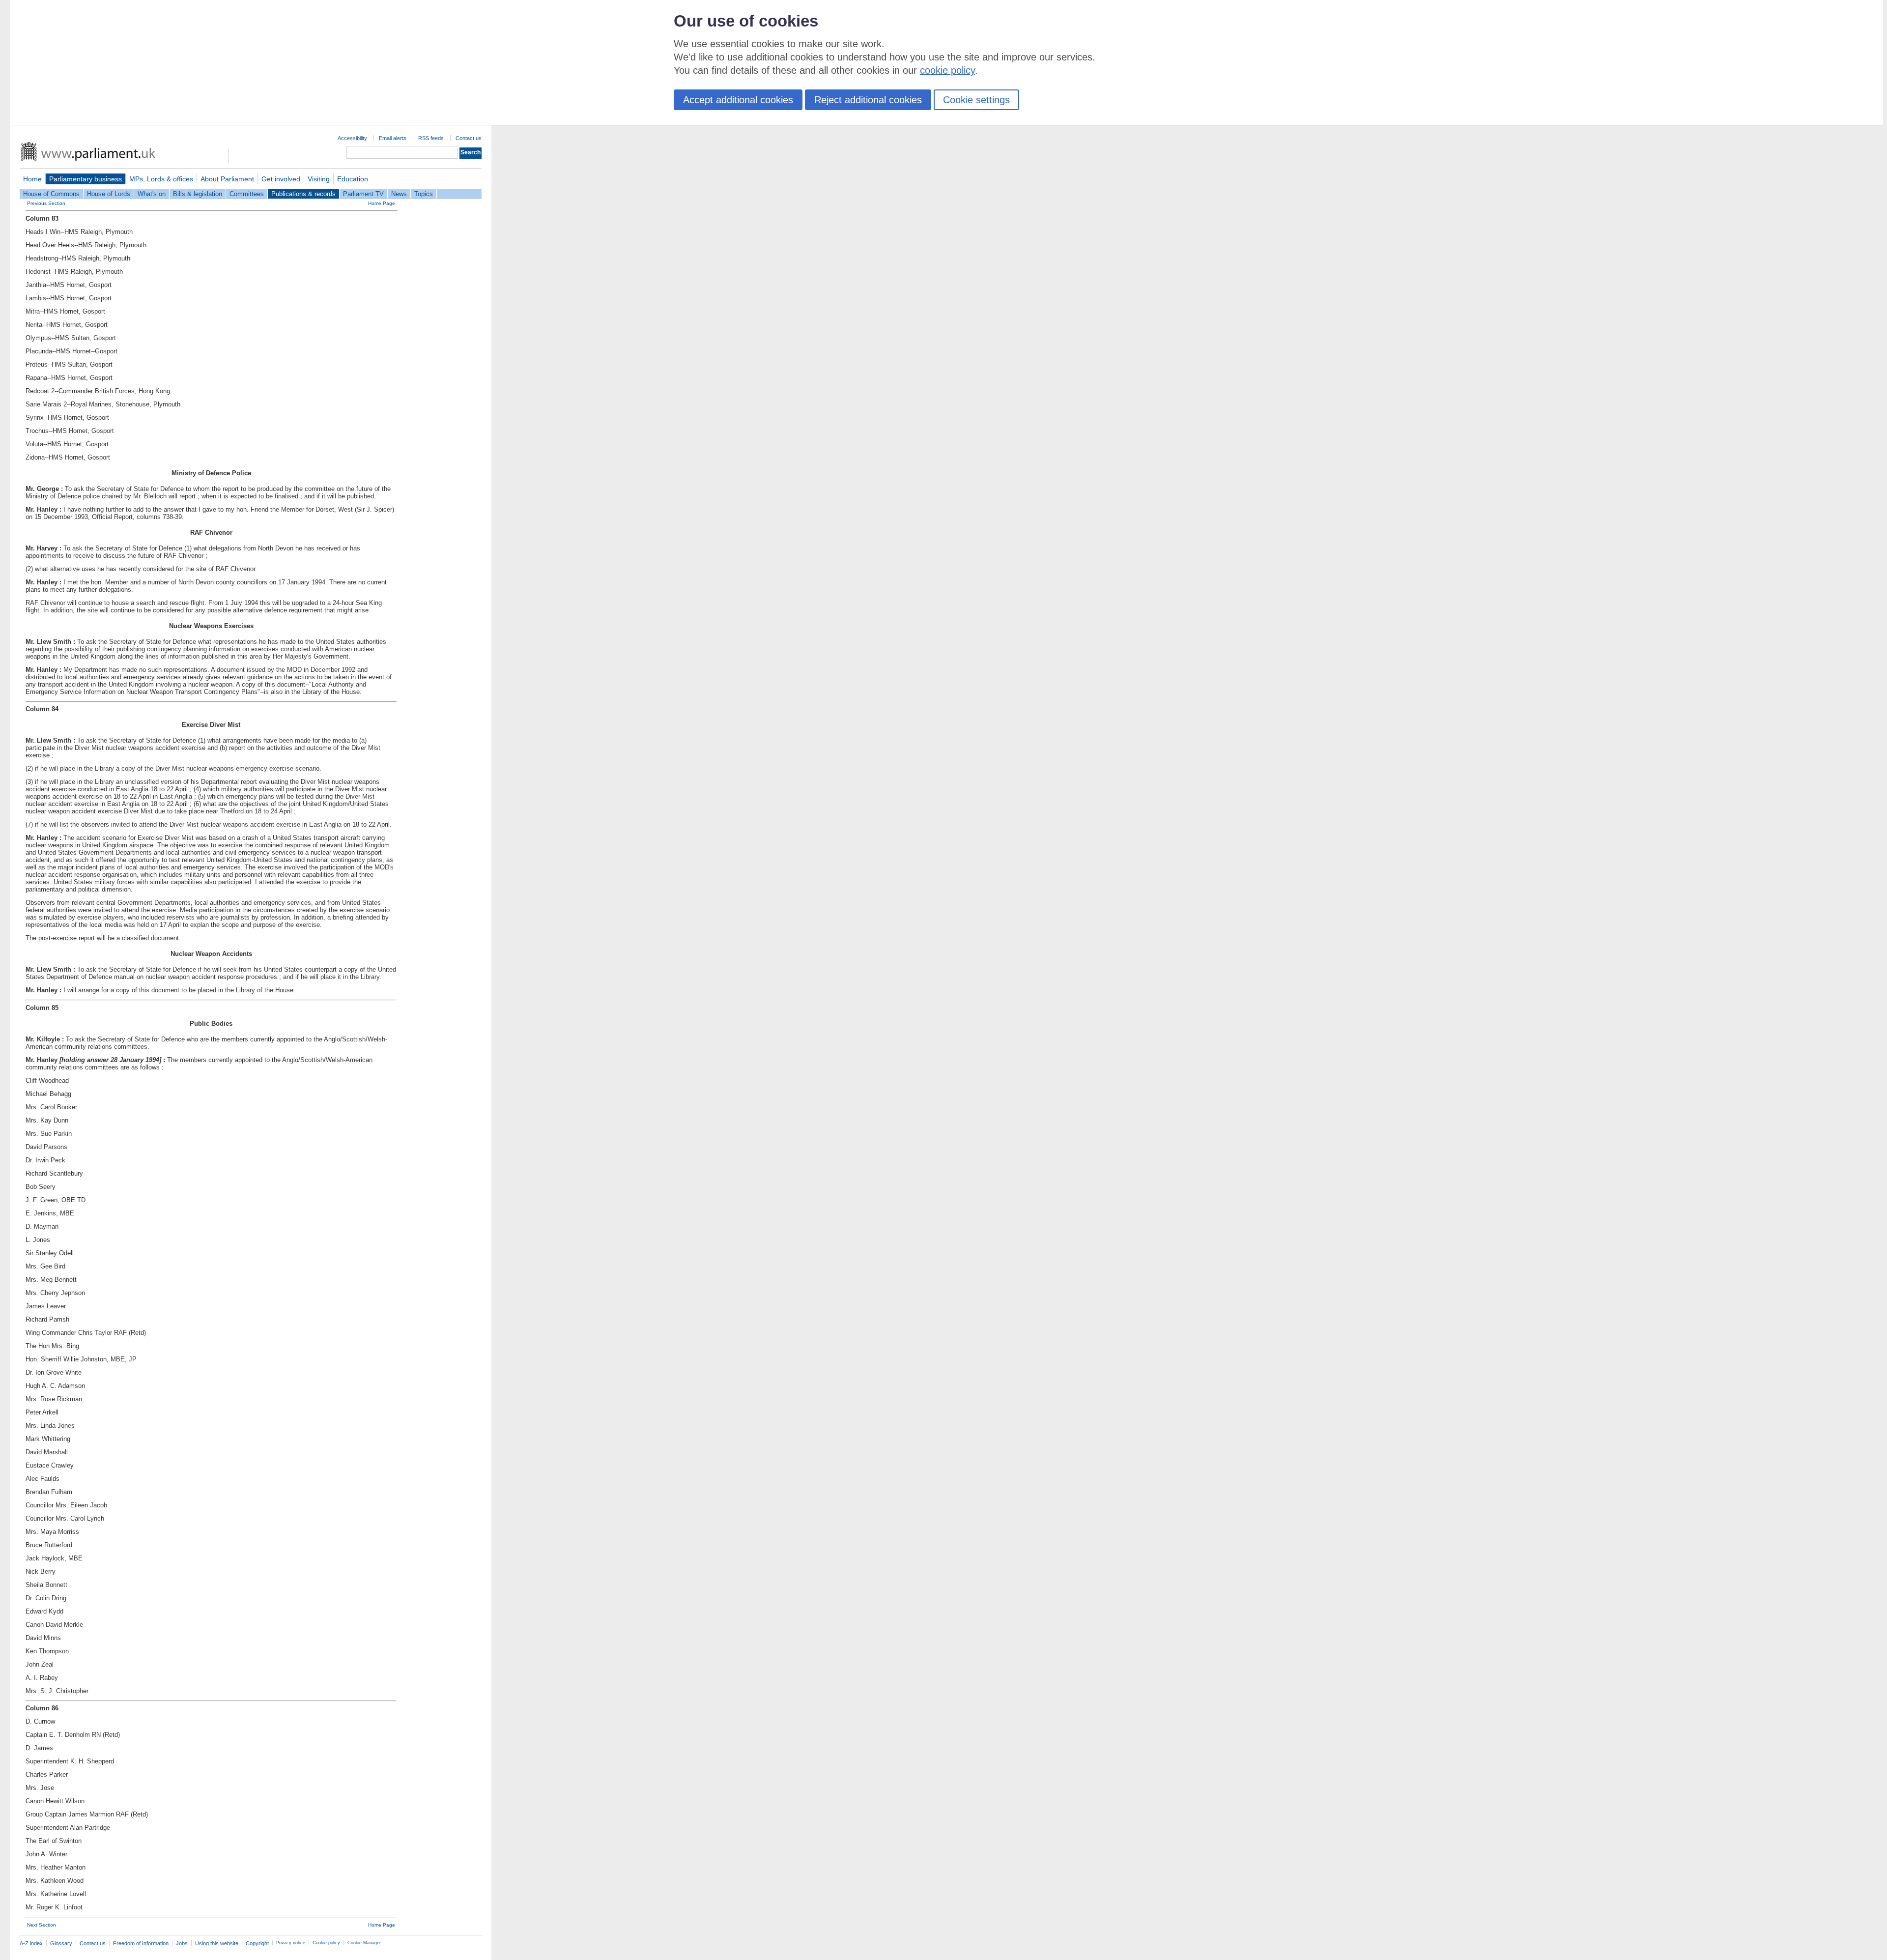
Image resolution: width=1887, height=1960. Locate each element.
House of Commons (51, 194)
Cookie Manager (364, 1943)
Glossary (61, 1943)
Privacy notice (291, 1943)
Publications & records (303, 194)
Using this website (217, 1943)
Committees (247, 194)
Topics (424, 194)
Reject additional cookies (868, 100)
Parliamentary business (86, 179)
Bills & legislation (198, 194)
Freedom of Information (141, 1943)
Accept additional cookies (738, 100)
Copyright (257, 1943)
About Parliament (227, 179)
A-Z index (31, 1943)
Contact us (469, 138)
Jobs (182, 1943)
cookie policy (947, 70)
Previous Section (46, 203)
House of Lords (109, 194)
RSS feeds (431, 138)
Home (32, 179)
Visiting (319, 179)
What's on (152, 194)
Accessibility (352, 138)
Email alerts (393, 138)
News (399, 194)
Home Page (382, 203)
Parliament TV (363, 194)
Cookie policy (326, 1943)
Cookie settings (976, 100)
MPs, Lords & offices (161, 179)
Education (353, 179)
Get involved (281, 179)
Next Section (42, 1925)
